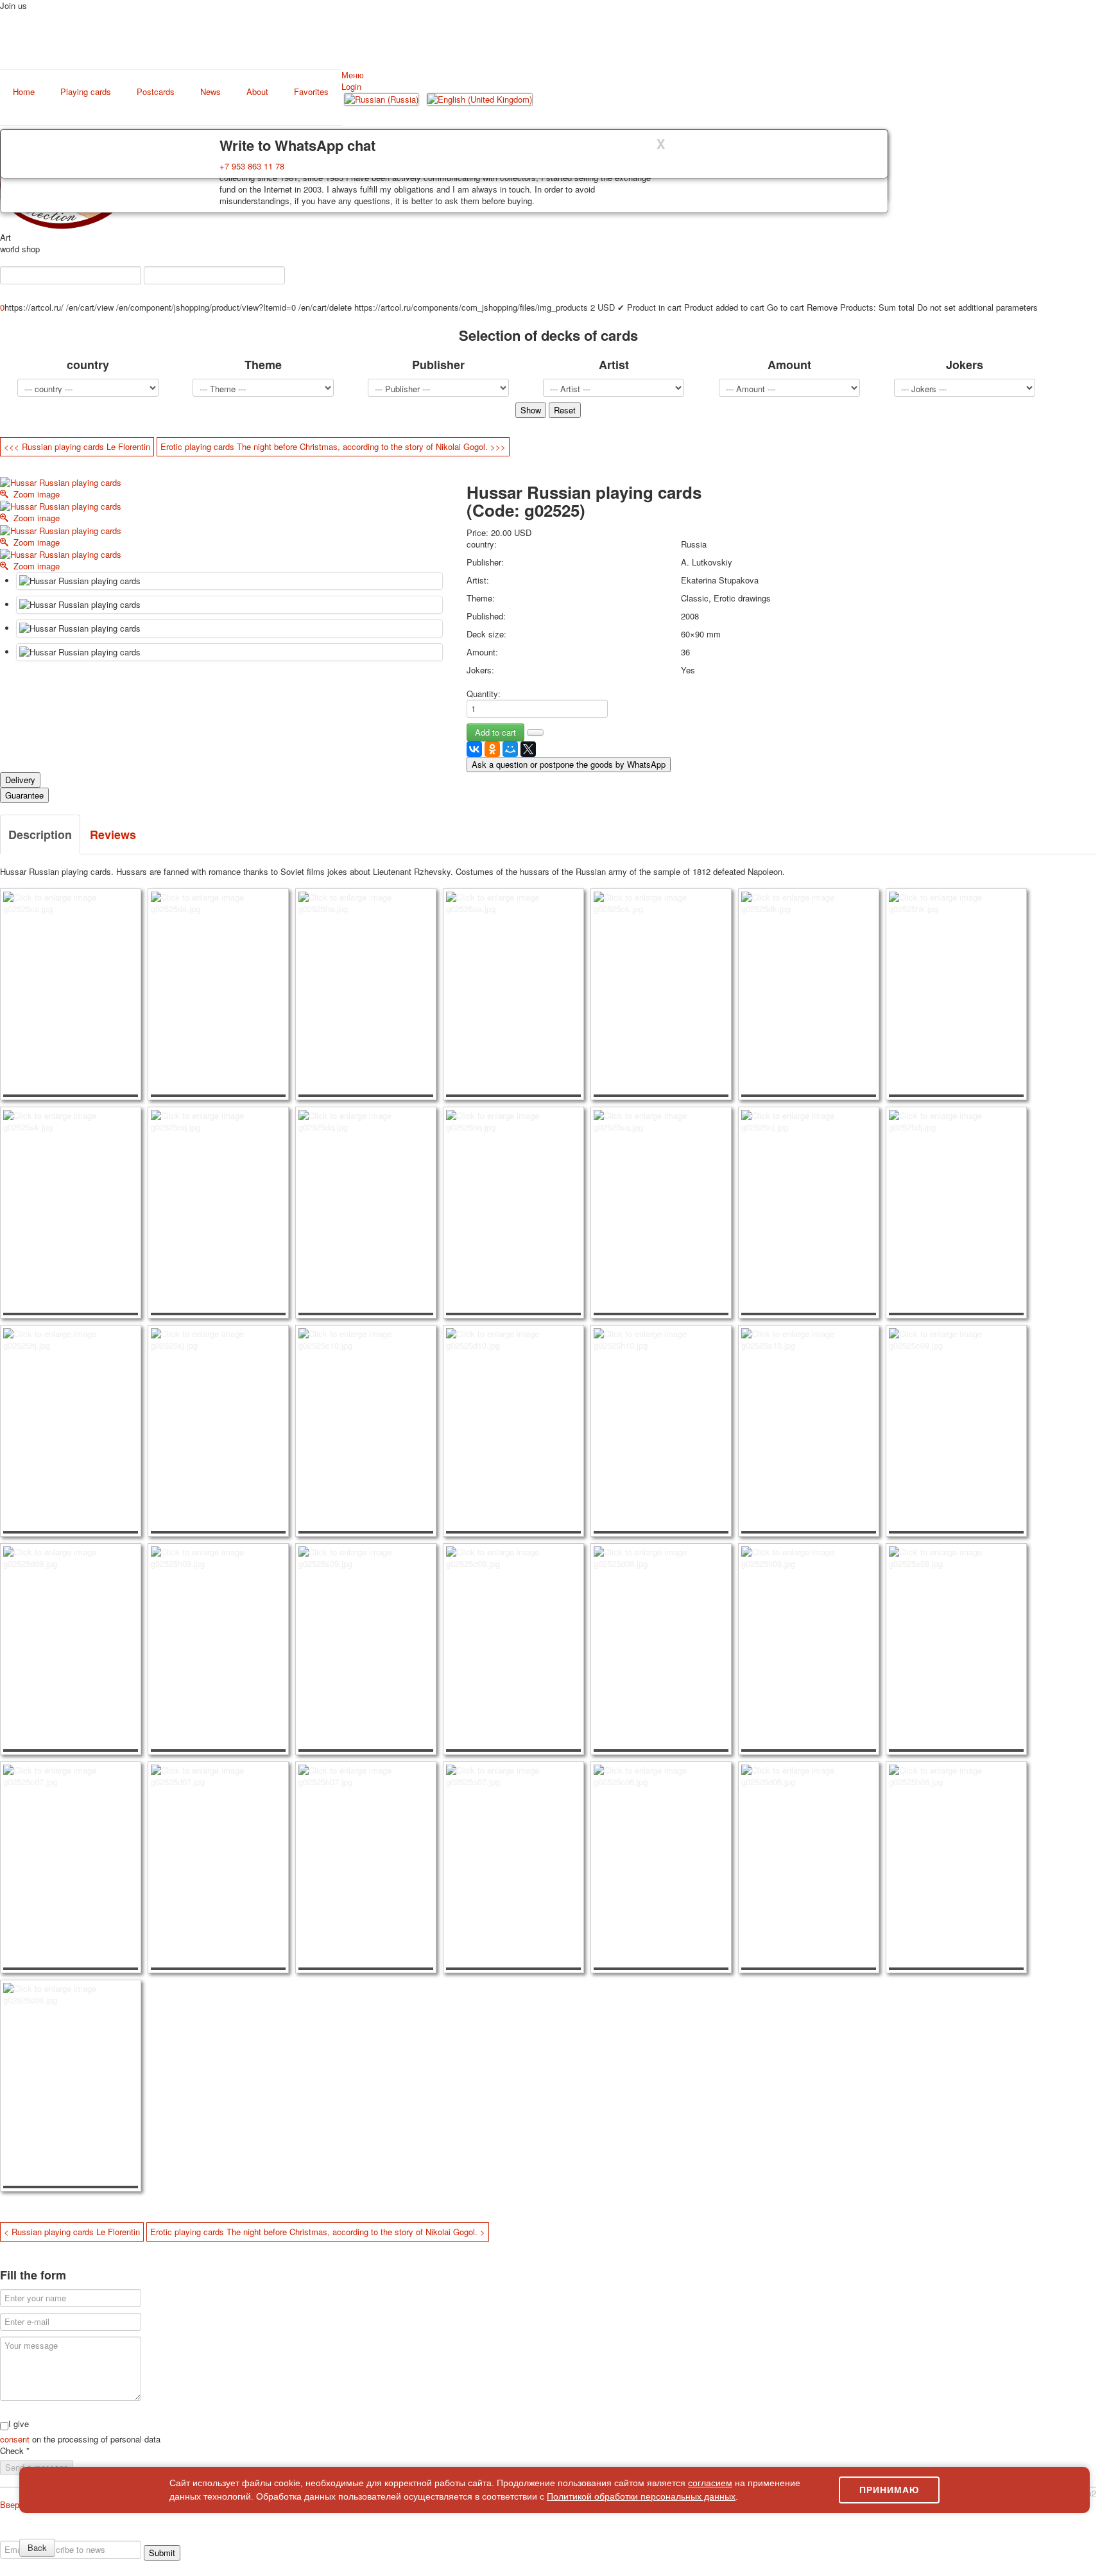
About (257, 92)
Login (351, 86)
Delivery (20, 780)
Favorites (311, 92)
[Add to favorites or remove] (535, 732)
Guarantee (24, 795)
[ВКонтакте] (474, 749)
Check (15, 2451)
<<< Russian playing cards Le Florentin (77, 446)
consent (16, 2439)
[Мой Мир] (510, 749)
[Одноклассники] (492, 749)
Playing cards (86, 92)
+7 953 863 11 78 (252, 166)
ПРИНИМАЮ (889, 2490)
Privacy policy (60, 2535)
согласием (710, 2483)
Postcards (156, 92)
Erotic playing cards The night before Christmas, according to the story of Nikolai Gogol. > (318, 2232)
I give (19, 2424)
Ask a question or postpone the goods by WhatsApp (569, 764)
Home (24, 92)
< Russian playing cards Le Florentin (72, 2232)
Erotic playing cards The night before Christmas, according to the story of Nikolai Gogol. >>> (333, 446)
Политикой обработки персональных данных (641, 2496)
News (211, 92)
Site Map (987, 2535)
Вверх (12, 2504)
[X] (528, 749)
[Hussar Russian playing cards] (229, 581)
